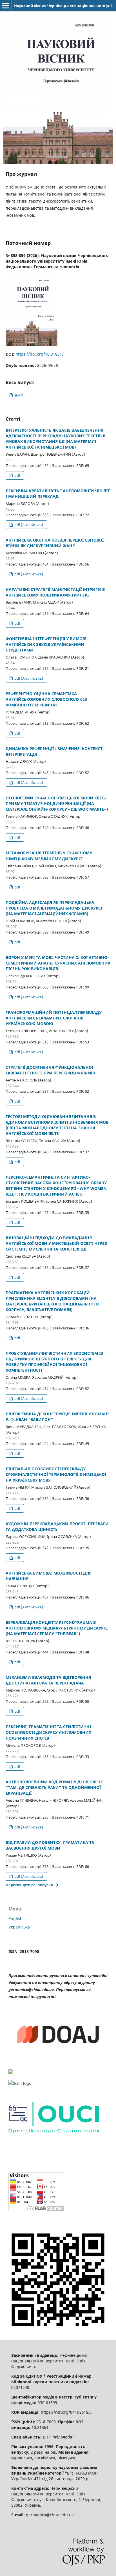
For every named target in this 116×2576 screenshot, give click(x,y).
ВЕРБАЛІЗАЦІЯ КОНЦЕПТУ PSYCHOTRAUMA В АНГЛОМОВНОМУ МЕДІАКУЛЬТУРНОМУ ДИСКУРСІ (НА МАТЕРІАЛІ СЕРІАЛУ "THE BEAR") (57, 1628)
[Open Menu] (6, 6)
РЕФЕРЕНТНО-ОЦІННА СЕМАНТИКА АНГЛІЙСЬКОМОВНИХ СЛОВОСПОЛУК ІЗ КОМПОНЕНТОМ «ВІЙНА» (46, 699)
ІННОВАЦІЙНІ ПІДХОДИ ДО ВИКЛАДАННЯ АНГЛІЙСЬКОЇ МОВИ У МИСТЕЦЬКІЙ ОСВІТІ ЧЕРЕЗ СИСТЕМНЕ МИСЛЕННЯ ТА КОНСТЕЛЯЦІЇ (56, 1243)
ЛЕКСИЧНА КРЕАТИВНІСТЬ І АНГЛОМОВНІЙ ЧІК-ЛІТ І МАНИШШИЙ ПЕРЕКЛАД (58, 494)
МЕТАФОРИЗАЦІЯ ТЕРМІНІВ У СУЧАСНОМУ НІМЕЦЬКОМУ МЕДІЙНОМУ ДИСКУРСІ (49, 856)
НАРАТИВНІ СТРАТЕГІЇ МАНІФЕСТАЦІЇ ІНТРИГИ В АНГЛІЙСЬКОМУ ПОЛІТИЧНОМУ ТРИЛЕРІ (55, 592)
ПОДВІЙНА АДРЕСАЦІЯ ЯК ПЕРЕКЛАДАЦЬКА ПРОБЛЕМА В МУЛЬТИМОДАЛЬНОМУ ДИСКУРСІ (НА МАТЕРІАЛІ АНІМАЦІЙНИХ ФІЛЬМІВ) (54, 908)
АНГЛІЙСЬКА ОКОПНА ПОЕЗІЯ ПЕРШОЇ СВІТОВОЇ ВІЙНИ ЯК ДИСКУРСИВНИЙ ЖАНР (55, 543)
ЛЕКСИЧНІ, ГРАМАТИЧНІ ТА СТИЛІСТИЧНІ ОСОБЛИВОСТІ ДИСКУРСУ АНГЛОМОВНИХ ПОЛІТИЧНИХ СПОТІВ (48, 1732)
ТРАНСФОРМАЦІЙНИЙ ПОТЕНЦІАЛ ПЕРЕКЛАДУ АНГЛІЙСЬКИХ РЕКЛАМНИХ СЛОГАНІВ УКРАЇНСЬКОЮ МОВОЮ (54, 1018)
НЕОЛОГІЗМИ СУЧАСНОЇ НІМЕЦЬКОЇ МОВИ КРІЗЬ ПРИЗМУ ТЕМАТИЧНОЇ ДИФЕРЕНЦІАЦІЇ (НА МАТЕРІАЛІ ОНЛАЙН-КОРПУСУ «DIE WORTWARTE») (57, 803)
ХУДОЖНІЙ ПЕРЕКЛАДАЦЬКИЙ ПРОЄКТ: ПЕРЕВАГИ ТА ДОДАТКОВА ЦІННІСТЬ (57, 1527)
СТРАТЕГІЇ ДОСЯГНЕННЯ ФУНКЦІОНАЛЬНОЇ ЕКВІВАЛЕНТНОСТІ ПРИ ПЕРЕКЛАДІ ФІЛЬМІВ (50, 1070)
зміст (18, 395)
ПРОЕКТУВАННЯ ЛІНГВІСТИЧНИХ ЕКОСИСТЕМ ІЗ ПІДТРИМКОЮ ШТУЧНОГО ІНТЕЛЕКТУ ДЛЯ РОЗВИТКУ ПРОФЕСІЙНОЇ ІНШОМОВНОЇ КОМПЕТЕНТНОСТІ (54, 1362)
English (15, 1918)
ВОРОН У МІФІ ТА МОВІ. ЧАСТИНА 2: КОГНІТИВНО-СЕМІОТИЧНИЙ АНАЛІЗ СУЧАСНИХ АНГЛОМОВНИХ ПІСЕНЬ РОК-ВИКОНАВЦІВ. (58, 963)
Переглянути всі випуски (29, 1885)
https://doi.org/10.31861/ (40, 354)
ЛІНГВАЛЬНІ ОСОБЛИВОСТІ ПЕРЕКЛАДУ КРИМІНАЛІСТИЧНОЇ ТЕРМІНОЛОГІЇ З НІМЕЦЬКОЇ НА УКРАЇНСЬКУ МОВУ (56, 1474)
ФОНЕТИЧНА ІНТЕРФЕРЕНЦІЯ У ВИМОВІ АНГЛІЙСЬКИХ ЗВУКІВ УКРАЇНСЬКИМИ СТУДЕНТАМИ (46, 644)
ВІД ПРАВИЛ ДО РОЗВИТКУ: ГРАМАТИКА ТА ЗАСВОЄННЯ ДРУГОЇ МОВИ (50, 1845)
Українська (19, 1927)
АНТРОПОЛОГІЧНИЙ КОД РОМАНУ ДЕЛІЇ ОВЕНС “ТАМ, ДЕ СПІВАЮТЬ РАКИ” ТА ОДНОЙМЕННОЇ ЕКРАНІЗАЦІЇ (54, 1787)
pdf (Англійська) (28, 525)
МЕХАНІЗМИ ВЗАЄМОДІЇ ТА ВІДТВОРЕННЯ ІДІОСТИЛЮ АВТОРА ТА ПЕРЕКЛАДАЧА (48, 1680)
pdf (17, 475)
